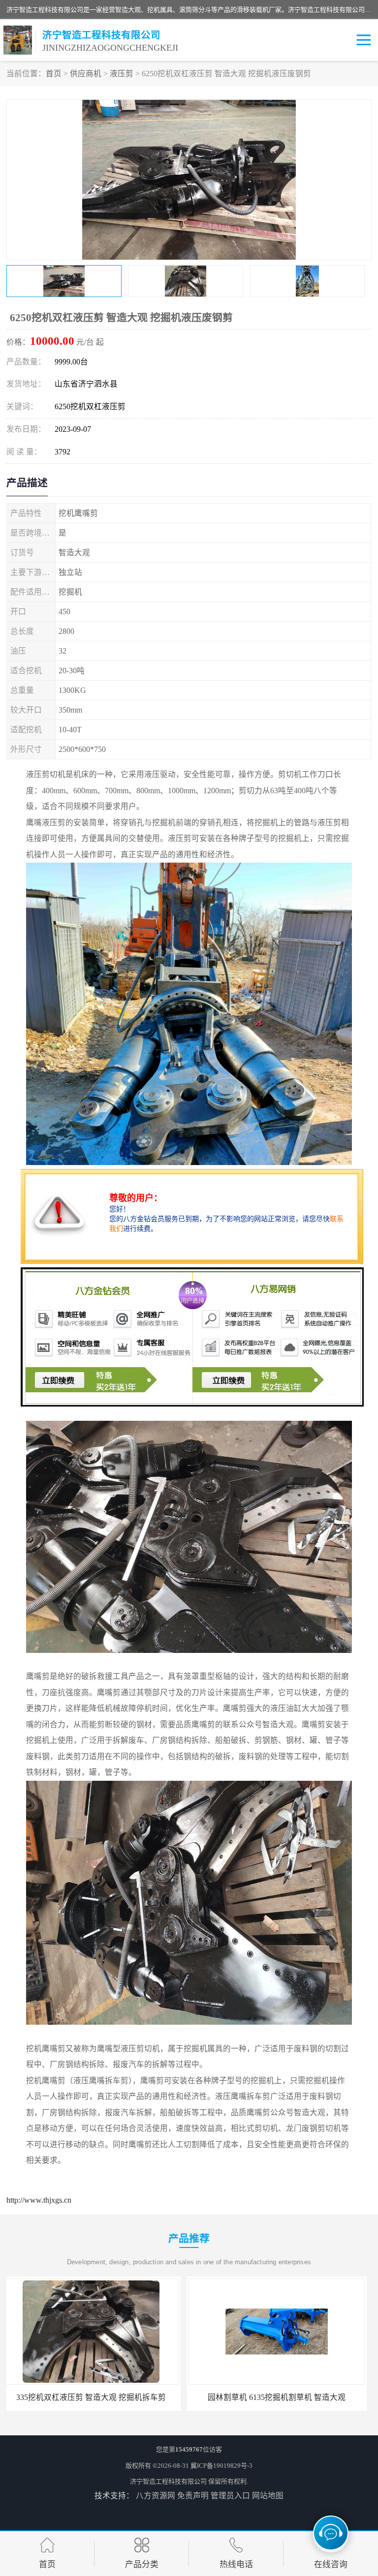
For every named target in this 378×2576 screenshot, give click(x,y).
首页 (54, 74)
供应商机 (86, 74)
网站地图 (268, 2496)
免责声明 (193, 2496)
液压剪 (122, 74)
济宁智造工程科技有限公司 (168, 2481)
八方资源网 (156, 2496)
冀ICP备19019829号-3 (221, 2466)
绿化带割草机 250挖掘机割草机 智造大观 (282, 2397)
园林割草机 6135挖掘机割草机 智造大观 (96, 2397)
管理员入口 (230, 2496)
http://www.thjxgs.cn (39, 2200)
